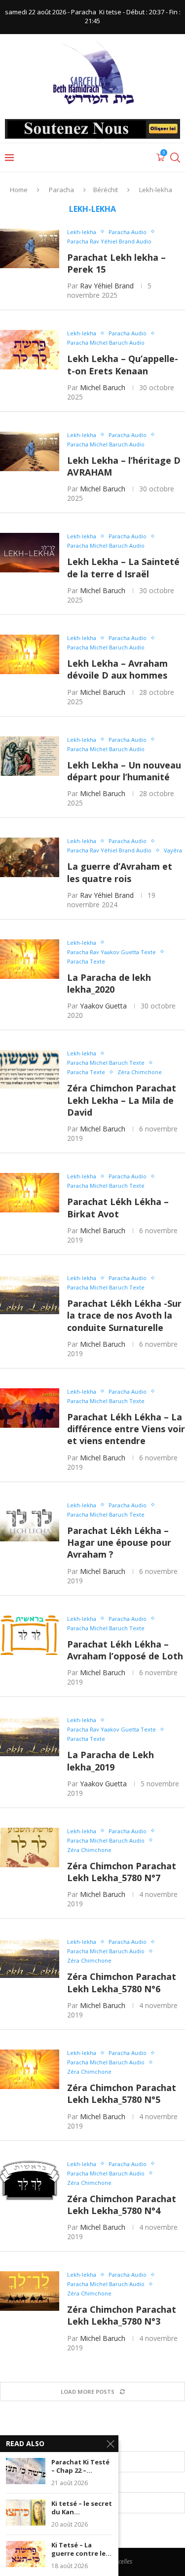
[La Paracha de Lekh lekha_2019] (30, 1736)
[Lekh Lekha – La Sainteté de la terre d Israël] (30, 553)
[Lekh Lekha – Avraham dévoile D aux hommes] (30, 654)
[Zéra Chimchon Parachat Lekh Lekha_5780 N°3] (30, 2291)
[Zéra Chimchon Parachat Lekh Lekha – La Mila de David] (30, 1070)
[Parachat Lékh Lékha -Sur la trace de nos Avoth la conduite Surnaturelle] (30, 1294)
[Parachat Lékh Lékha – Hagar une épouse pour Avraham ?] (30, 1522)
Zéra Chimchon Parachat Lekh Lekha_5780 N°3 (122, 2315)
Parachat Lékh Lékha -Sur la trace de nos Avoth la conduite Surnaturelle (124, 1315)
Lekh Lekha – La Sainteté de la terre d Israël (123, 567)
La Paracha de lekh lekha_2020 (109, 983)
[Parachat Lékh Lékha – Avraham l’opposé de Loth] (30, 1635)
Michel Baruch (103, 387)
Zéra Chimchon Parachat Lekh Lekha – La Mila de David (122, 1100)
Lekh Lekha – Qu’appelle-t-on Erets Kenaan (123, 364)
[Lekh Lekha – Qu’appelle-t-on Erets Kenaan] (30, 350)
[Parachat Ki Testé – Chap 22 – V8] (26, 2471)
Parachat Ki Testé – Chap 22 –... (80, 2467)
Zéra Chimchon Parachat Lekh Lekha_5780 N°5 (122, 2093)
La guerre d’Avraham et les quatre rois (120, 872)
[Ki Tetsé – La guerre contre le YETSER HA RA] (26, 2554)
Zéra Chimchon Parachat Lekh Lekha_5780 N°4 (122, 2205)
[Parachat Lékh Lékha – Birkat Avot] (30, 1193)
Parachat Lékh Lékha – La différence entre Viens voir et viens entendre (126, 1429)
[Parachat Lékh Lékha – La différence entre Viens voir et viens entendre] (30, 1408)
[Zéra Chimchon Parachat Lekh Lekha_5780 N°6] (30, 1958)
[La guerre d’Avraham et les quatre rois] (30, 857)
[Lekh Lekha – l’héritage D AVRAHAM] (30, 451)
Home (19, 190)
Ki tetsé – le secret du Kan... (82, 2508)
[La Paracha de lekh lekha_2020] (30, 959)
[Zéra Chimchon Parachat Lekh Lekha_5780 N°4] (30, 2180)
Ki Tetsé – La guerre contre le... (81, 2550)
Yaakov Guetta (103, 1006)
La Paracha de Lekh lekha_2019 (111, 1761)
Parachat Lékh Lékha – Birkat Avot (118, 1207)
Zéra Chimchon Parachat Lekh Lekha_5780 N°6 (122, 1982)
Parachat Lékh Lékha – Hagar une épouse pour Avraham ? (119, 1543)
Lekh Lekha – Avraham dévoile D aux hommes (117, 669)
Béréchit (106, 190)
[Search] (175, 158)
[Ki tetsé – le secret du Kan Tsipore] (26, 2513)
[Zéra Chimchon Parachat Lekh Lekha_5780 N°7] (30, 1848)
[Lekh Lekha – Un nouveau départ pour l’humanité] (30, 756)
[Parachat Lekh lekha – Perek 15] (30, 248)
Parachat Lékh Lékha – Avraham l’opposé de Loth (125, 1650)
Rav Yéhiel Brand (107, 286)
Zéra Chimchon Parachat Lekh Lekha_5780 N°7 (122, 1872)
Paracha (61, 190)
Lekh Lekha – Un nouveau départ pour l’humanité (124, 771)
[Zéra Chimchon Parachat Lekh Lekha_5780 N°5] (30, 2069)
